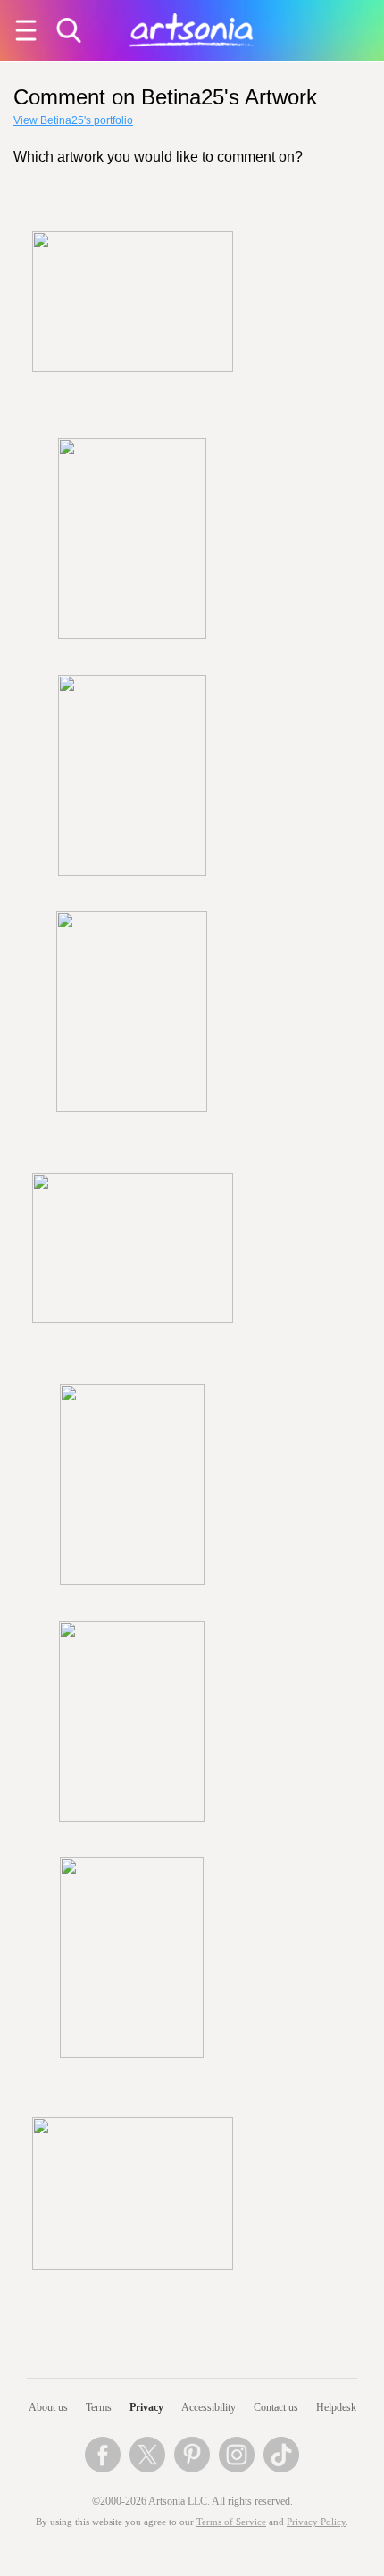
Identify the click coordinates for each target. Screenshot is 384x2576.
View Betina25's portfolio (73, 120)
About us (48, 2407)
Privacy (146, 2407)
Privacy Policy (316, 2522)
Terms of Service (231, 2522)
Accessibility (209, 2407)
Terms (99, 2407)
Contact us (276, 2407)
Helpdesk (336, 2407)
